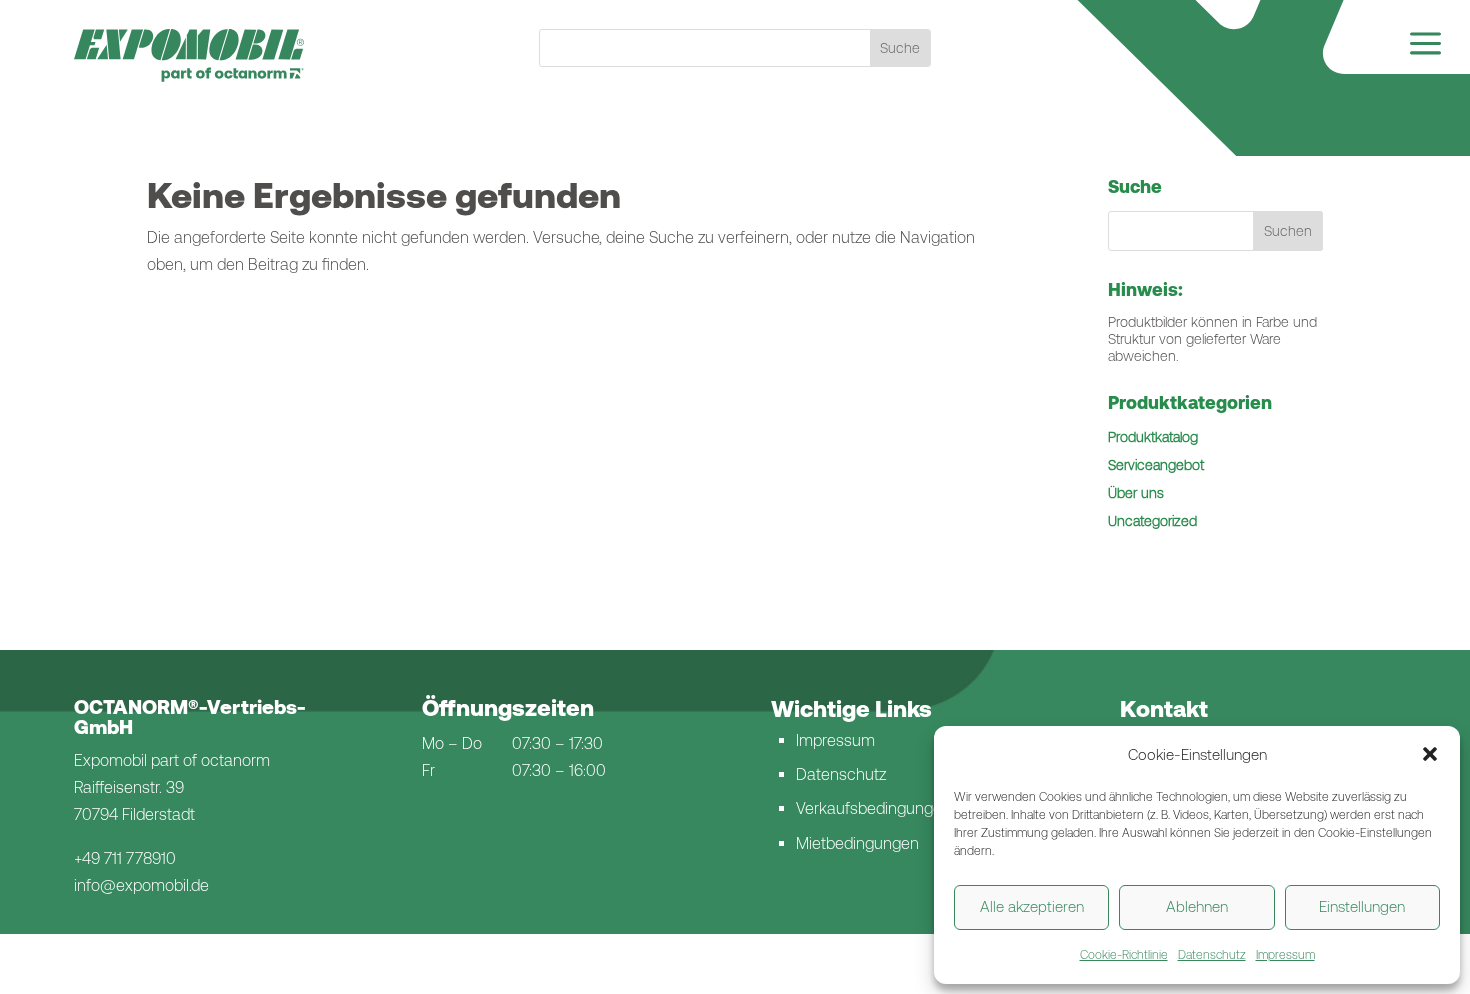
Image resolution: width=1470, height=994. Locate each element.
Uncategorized (1152, 521)
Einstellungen (1362, 906)
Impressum (1285, 955)
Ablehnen (1197, 906)
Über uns (1136, 493)
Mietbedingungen (857, 843)
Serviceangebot (1156, 465)
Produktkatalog (1153, 437)
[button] (1430, 754)
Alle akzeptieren (1032, 906)
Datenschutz (1212, 955)
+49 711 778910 (125, 858)
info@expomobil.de (141, 885)
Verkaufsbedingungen (873, 808)
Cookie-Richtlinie (1124, 955)
